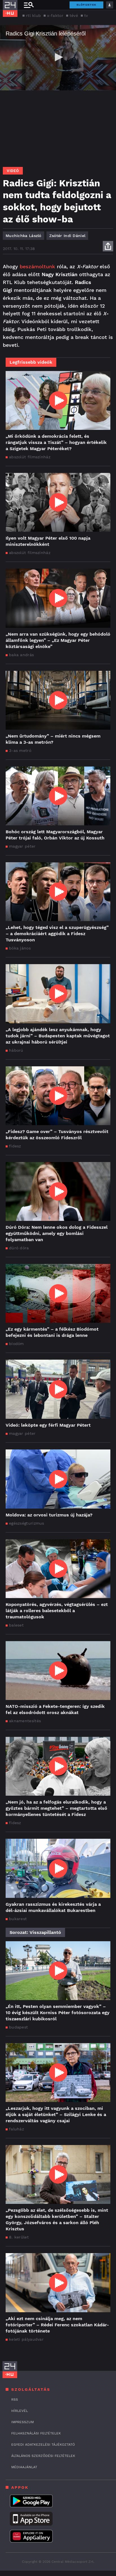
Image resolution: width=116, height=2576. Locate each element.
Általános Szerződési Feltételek (43, 2456)
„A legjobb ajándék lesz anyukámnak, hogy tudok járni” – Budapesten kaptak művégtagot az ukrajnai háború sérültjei (58, 1036)
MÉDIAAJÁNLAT (24, 2467)
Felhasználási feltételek (36, 2433)
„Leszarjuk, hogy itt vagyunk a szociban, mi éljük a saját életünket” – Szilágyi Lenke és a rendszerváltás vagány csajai (56, 2114)
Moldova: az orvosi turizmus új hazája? (49, 1515)
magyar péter (22, 846)
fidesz (15, 1146)
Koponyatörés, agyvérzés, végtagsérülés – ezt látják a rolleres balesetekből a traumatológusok (57, 1611)
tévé (74, 15)
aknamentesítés (25, 1721)
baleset (16, 1625)
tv (86, 15)
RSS (15, 2399)
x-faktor (55, 15)
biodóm (16, 1344)
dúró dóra (19, 1248)
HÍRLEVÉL (20, 2411)
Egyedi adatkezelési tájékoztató (43, 2445)
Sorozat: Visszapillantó (35, 1932)
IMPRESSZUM (23, 2422)
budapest (18, 2027)
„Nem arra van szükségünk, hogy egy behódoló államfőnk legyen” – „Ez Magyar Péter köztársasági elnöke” (58, 640)
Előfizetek (86, 5)
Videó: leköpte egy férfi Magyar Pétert (48, 1425)
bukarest (18, 1919)
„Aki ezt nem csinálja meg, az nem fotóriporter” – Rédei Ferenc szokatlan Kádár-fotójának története (57, 2325)
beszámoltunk (37, 266)
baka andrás (21, 655)
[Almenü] (29, 5)
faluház (16, 2129)
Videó (13, 171)
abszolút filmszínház (30, 457)
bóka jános (20, 948)
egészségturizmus (27, 1523)
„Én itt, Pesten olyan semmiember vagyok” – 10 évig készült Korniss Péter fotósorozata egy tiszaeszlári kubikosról (58, 2013)
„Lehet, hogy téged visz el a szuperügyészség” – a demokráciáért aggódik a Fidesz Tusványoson (57, 934)
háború (16, 1050)
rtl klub (33, 15)
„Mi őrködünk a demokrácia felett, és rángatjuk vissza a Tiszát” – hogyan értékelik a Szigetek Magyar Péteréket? (56, 442)
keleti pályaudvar (26, 2339)
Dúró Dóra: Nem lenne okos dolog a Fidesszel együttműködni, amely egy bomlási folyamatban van (57, 1233)
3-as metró (20, 750)
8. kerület (19, 2237)
